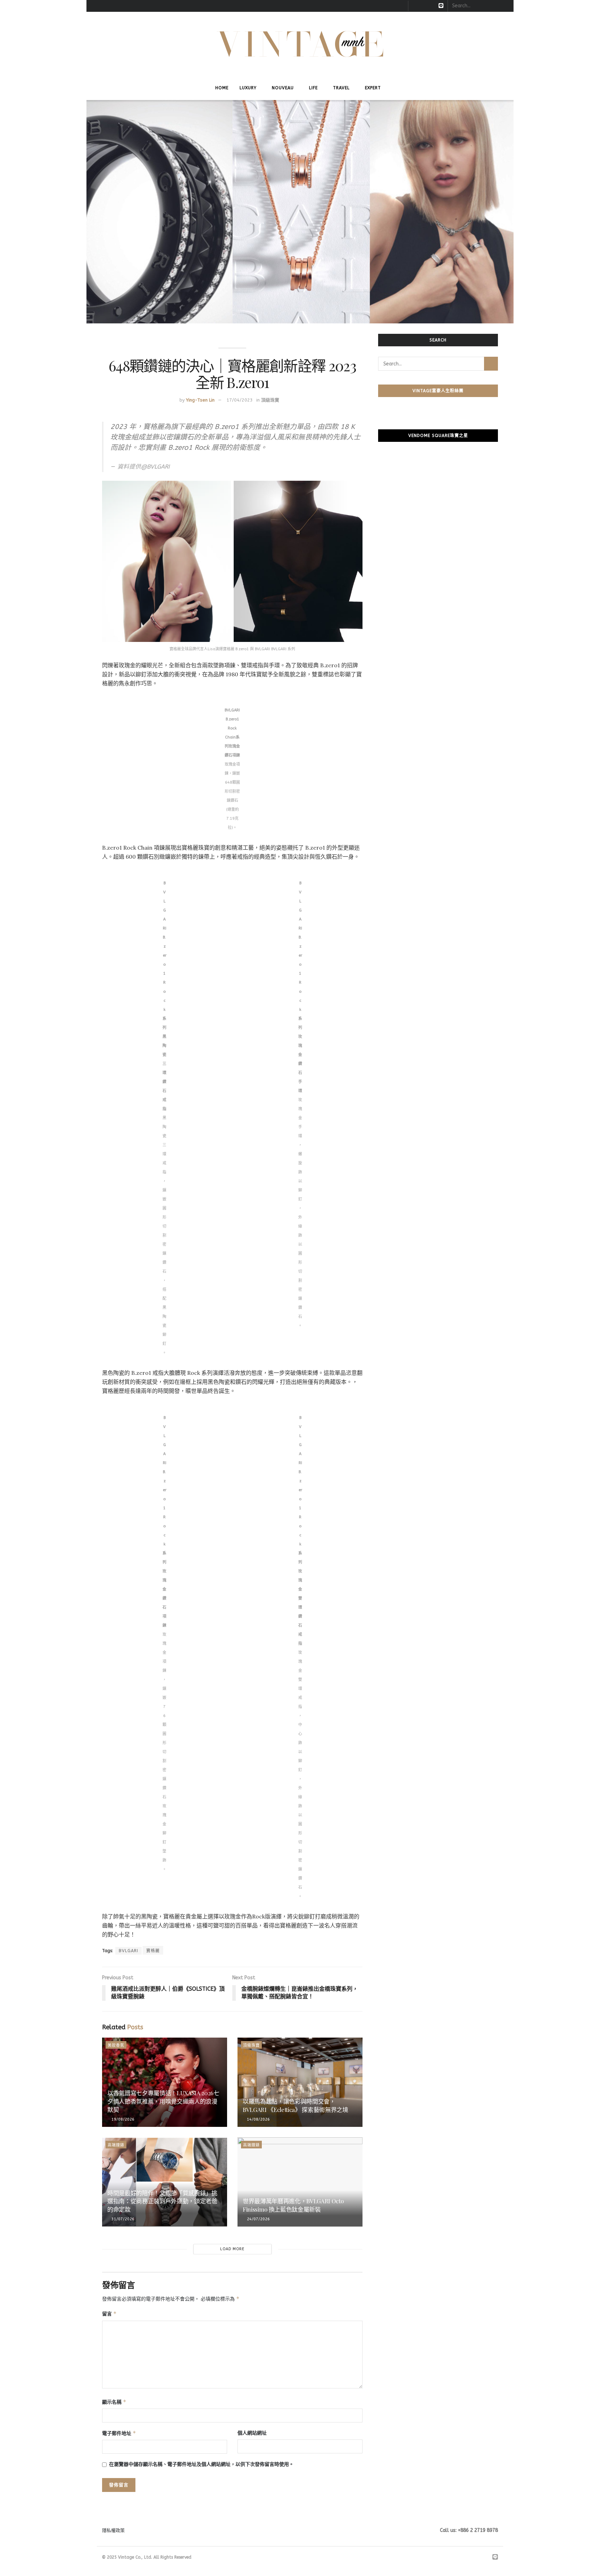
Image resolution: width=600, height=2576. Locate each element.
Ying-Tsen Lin (200, 400)
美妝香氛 (116, 2045)
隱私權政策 (113, 2530)
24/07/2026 (258, 2219)
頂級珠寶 (270, 400)
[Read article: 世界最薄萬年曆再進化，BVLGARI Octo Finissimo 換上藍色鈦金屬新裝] (300, 2182)
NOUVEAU (283, 88)
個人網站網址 (252, 2433)
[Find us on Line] (441, 6)
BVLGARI (128, 1951)
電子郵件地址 (119, 2433)
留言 (109, 2314)
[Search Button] (505, 6)
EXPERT (373, 88)
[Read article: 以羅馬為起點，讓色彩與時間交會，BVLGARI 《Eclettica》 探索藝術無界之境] (300, 2082)
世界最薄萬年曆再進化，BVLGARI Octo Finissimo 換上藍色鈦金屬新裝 (293, 2205)
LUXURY (248, 88)
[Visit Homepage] (300, 44)
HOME (222, 88)
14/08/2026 (258, 2119)
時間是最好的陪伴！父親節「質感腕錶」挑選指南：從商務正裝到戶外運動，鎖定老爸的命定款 (162, 2201)
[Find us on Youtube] (432, 6)
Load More (232, 2249)
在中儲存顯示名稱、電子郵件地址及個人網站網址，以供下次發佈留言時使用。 (201, 2464)
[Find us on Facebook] (414, 6)
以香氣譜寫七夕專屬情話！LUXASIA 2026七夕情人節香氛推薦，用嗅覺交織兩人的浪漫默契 (163, 2101)
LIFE (313, 88)
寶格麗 (153, 1951)
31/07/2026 (122, 2219)
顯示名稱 (114, 2402)
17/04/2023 (240, 400)
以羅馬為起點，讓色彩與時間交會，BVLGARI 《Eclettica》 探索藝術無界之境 (295, 2105)
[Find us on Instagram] (423, 6)
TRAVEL (341, 88)
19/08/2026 (122, 2119)
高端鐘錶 (116, 2145)
